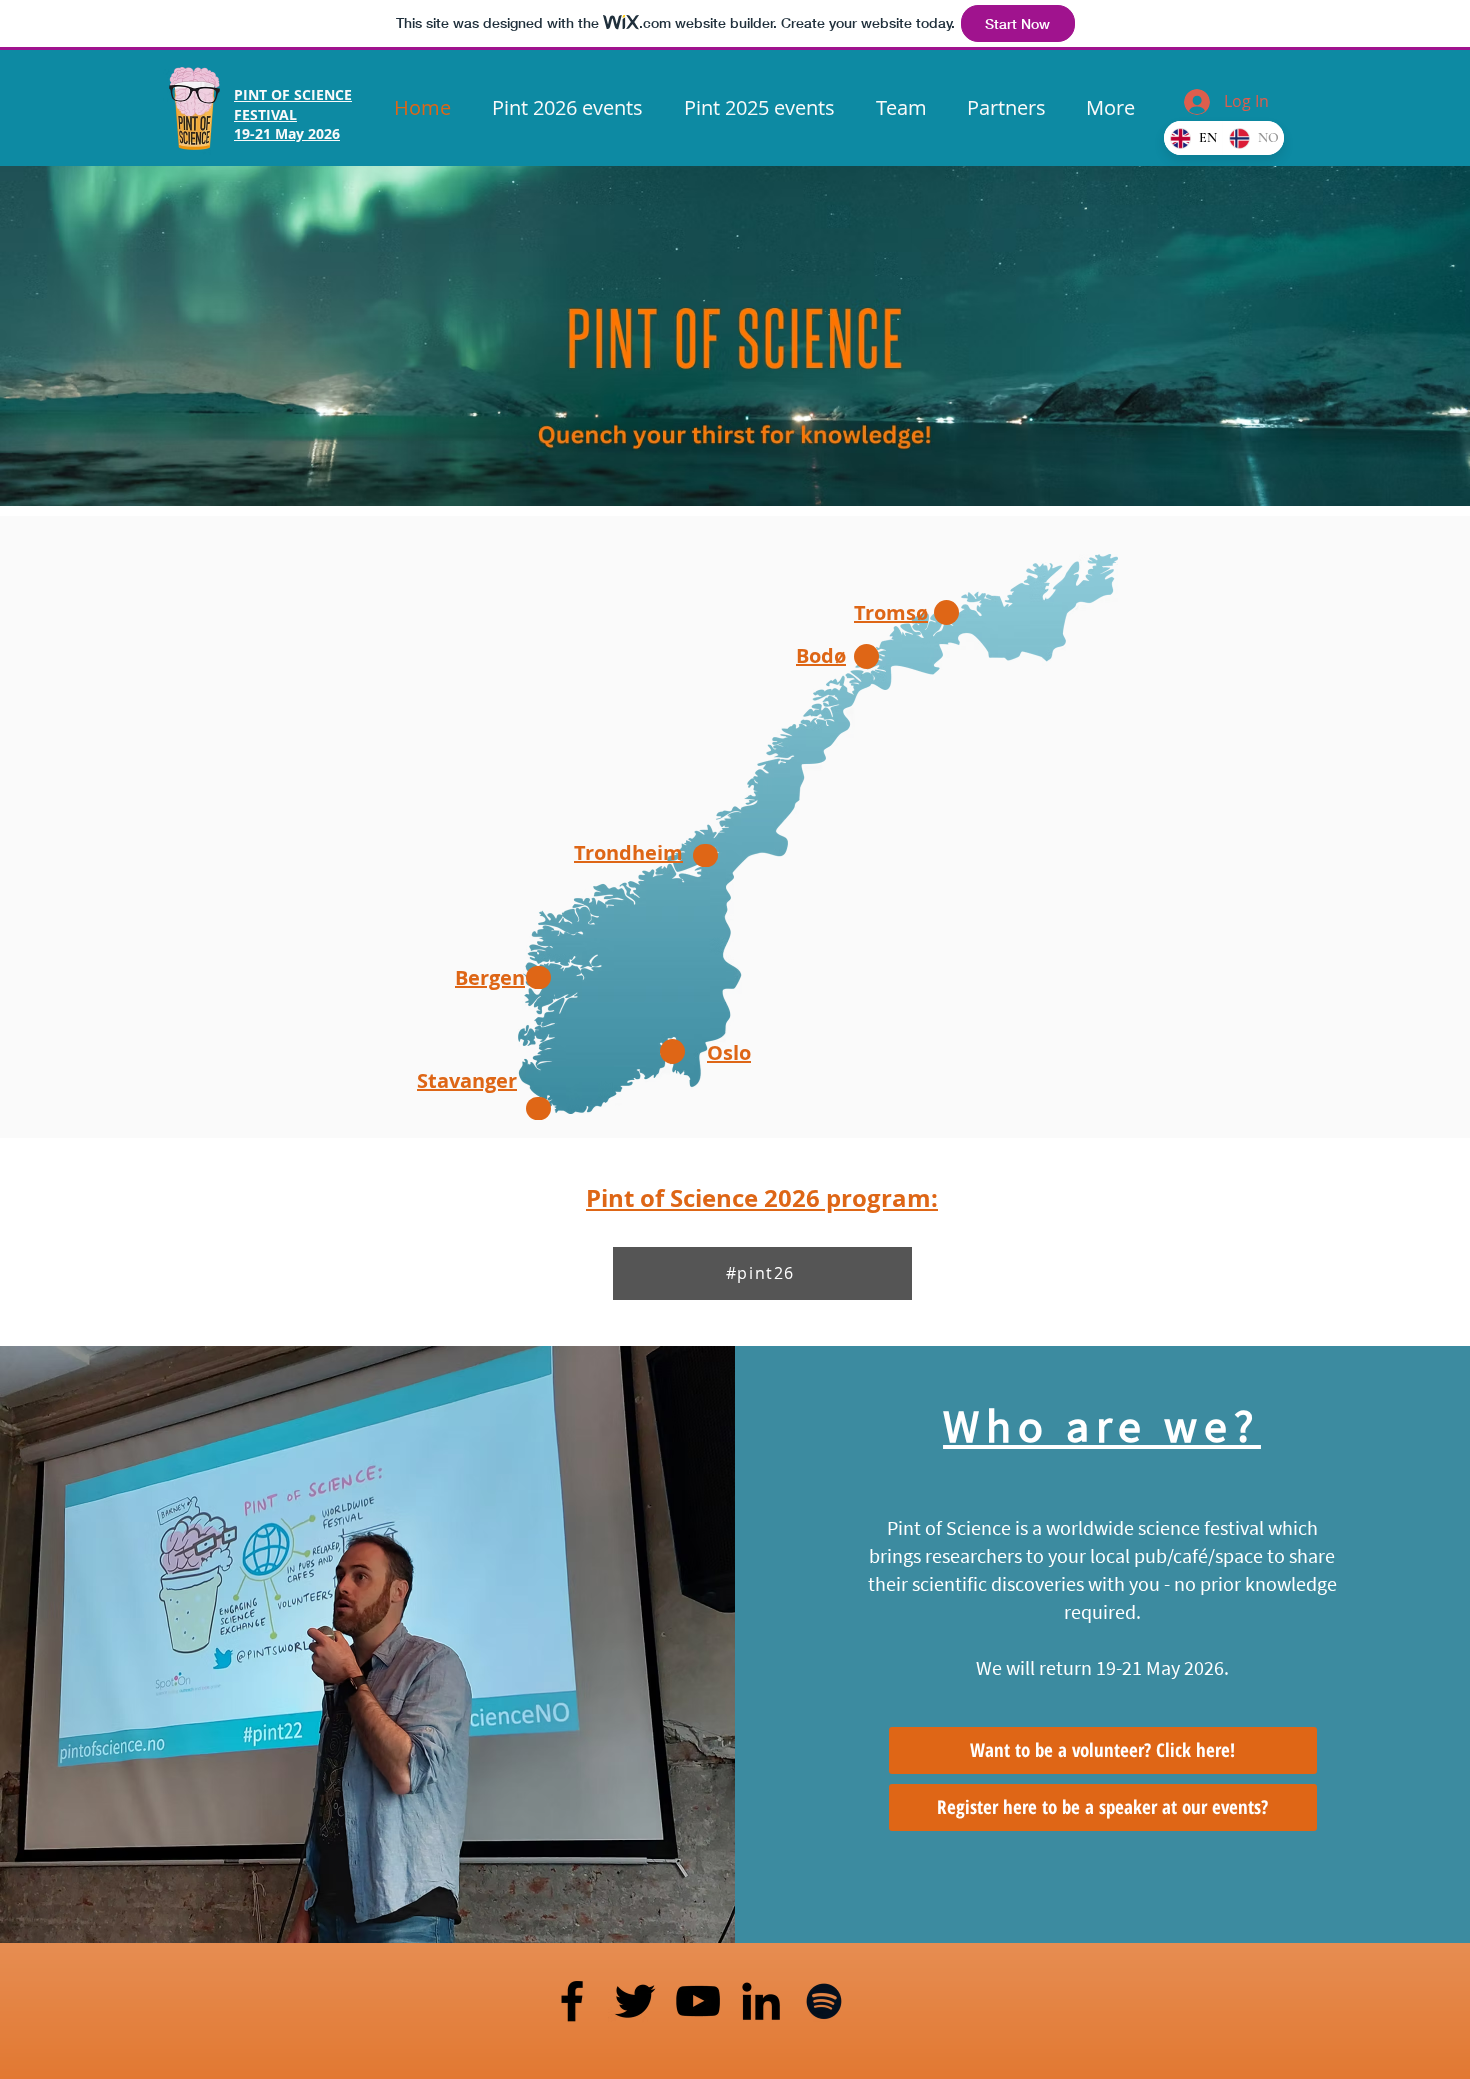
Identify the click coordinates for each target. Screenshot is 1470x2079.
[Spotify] (824, 2001)
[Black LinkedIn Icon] (761, 2001)
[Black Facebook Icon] (572, 2001)
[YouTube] (698, 2001)
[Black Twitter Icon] (635, 2001)
